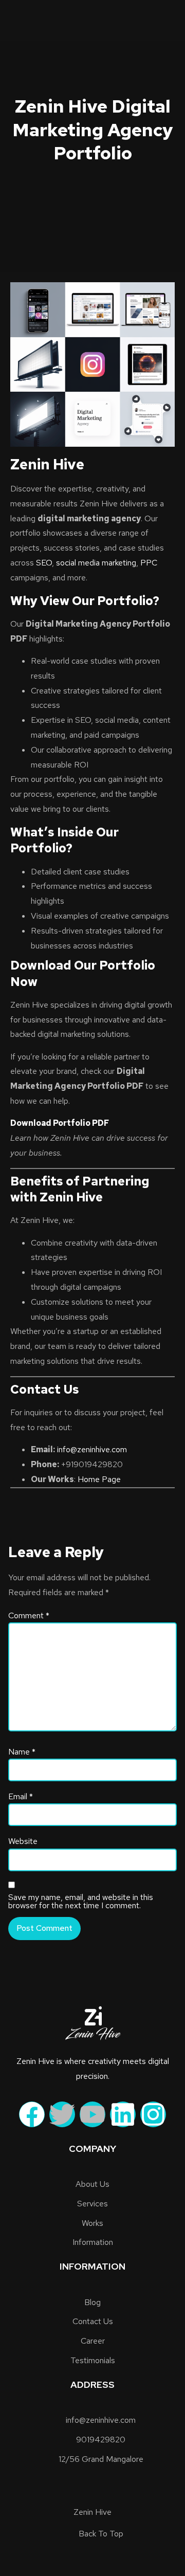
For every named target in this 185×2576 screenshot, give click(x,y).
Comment (29, 1616)
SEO (44, 563)
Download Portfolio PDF (60, 1123)
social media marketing (96, 563)
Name (22, 1752)
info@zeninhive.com (92, 1449)
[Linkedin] (123, 2114)
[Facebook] (32, 2114)
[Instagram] (153, 2114)
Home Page (99, 1479)
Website (23, 1841)
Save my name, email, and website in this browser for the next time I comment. (81, 1902)
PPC (149, 563)
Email (21, 1797)
